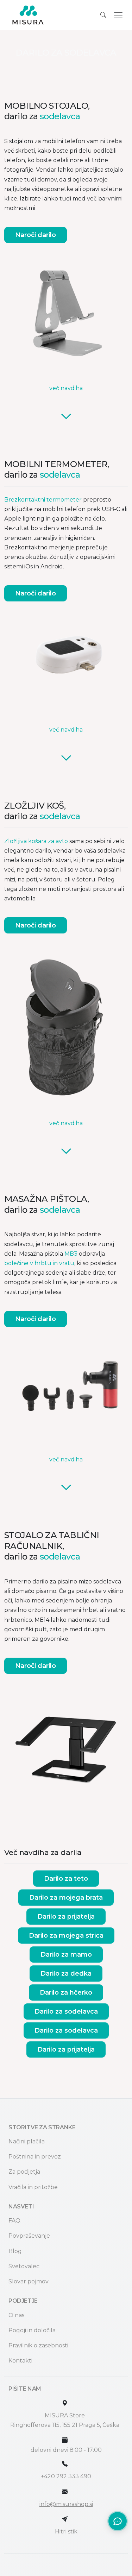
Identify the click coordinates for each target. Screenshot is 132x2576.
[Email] (65, 2492)
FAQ (14, 2221)
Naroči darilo (36, 235)
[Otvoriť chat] (118, 2521)
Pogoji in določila (32, 2330)
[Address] (65, 2403)
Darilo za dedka (66, 1974)
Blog (15, 2251)
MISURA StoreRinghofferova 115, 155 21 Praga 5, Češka (65, 2420)
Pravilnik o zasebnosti (38, 2345)
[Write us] (65, 2519)
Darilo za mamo (66, 1955)
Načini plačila (27, 2141)
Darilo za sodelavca (66, 2011)
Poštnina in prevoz (35, 2157)
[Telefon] (65, 2464)
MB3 (71, 1254)
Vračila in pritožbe (33, 2187)
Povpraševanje (29, 2236)
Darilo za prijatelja (66, 1917)
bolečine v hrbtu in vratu (39, 1263)
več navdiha (66, 388)
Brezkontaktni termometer (43, 500)
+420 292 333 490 (66, 2476)
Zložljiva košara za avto (36, 841)
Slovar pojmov (29, 2281)
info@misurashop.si (66, 2504)
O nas (16, 2315)
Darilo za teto (66, 1879)
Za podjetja (24, 2172)
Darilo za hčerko (66, 1992)
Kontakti (20, 2361)
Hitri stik (66, 2532)
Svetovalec (24, 2266)
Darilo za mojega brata (66, 1898)
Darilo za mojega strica (66, 1936)
